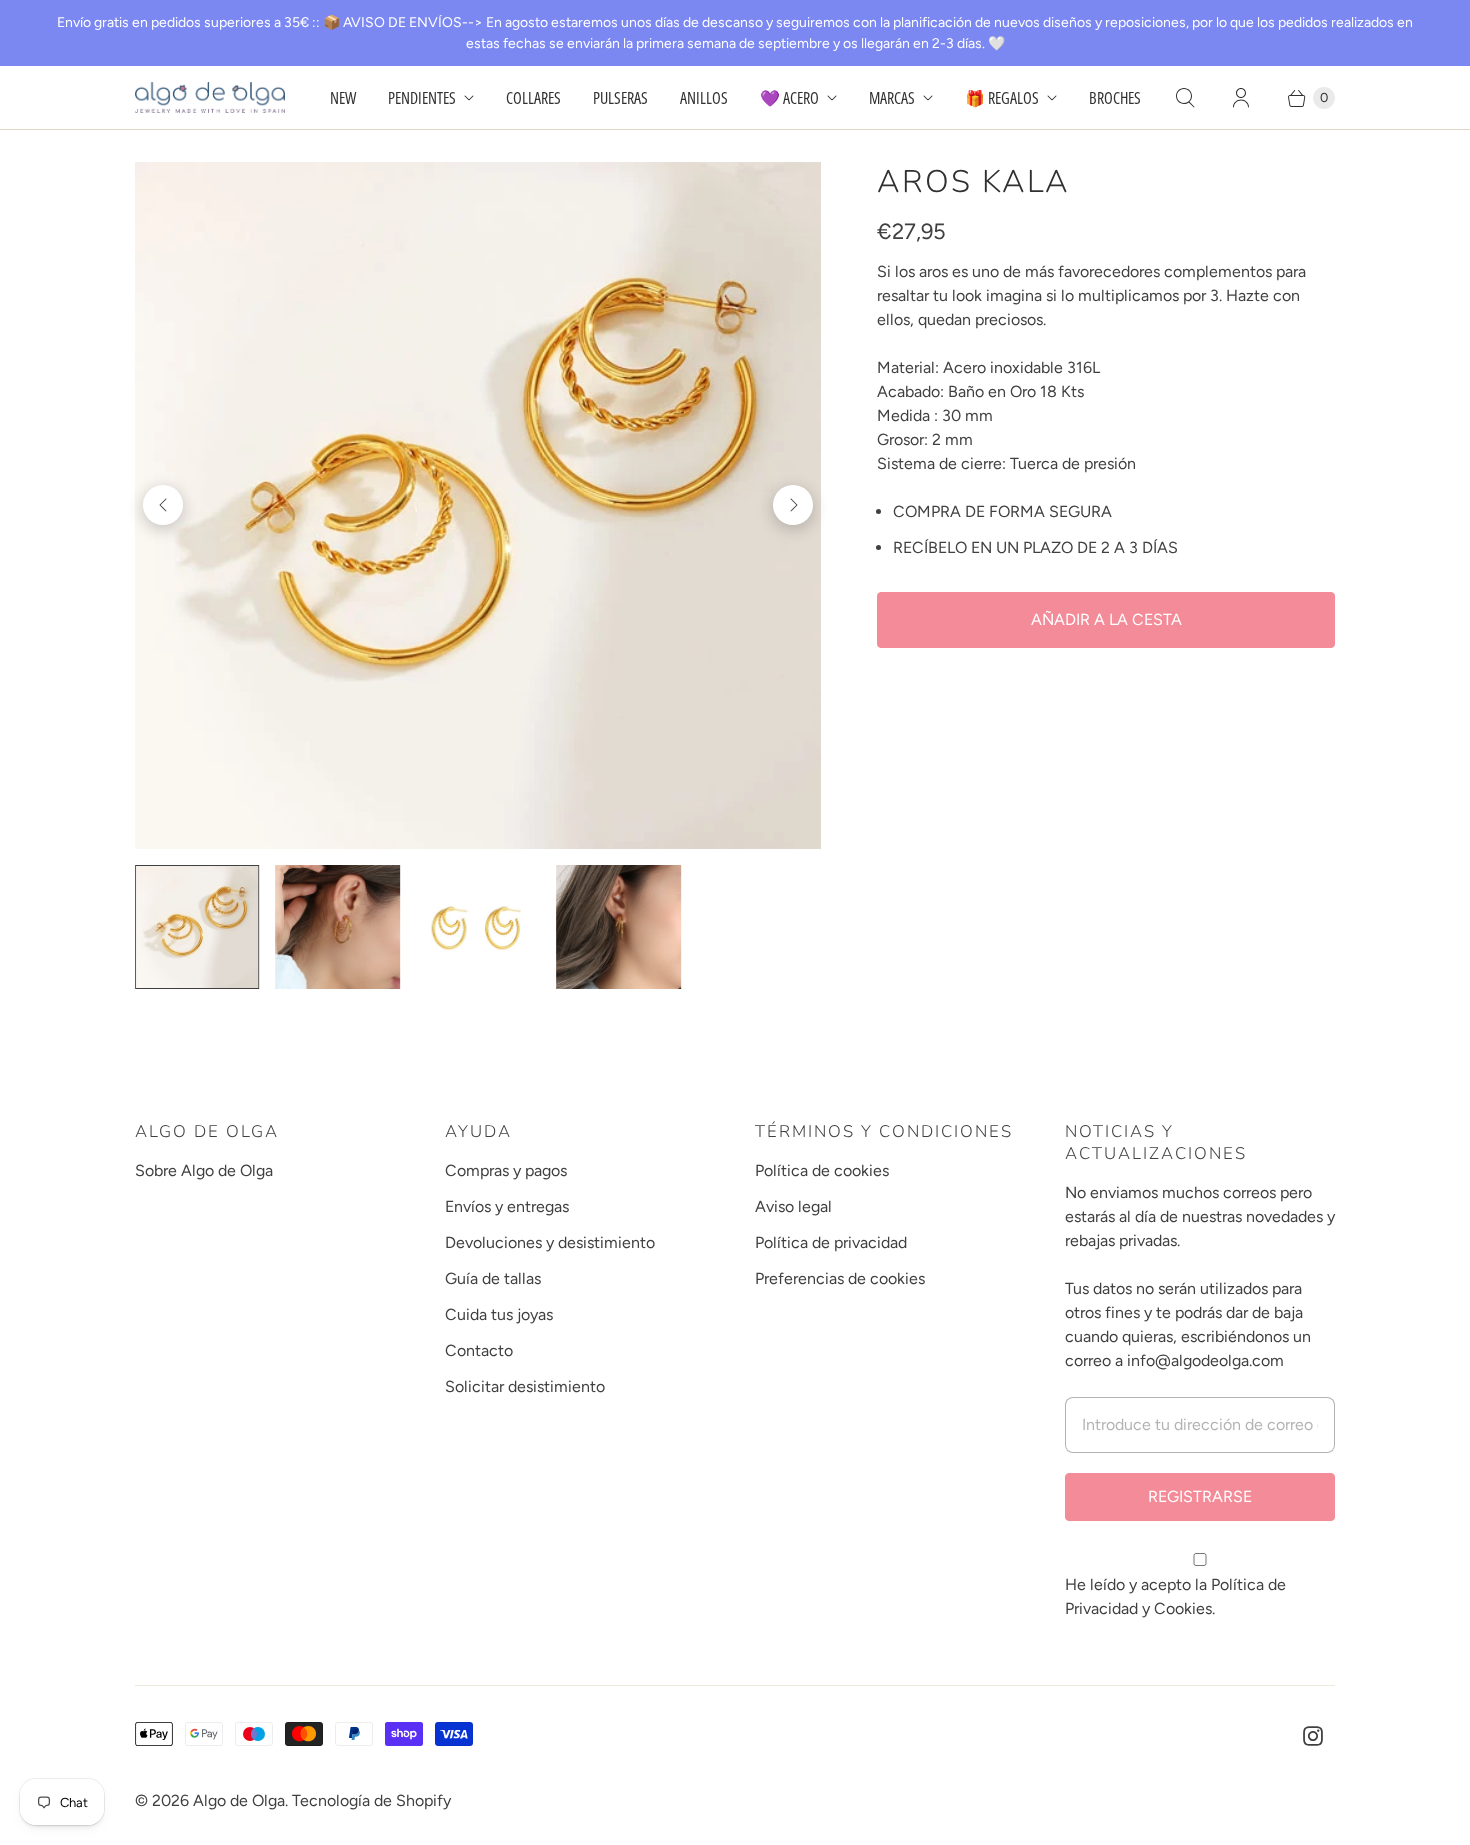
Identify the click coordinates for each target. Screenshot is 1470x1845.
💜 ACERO (789, 98)
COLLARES (533, 98)
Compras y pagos (506, 1170)
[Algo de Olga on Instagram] (1313, 1736)
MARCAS (892, 98)
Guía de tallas (493, 1278)
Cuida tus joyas (499, 1314)
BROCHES (1115, 98)
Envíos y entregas (507, 1206)
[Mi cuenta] (1241, 98)
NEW (343, 98)
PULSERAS (620, 98)
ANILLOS (704, 98)
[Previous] (163, 505)
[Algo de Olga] (210, 97)
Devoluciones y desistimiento (550, 1242)
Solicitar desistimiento (525, 1386)
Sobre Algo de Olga (204, 1170)
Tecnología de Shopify (371, 1800)
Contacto (479, 1350)
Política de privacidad (831, 1242)
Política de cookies (822, 1170)
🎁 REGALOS (1002, 98)
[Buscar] (1185, 98)
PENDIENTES (422, 98)
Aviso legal (793, 1206)
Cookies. (1184, 1608)
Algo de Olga (239, 1800)
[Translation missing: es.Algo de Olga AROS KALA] (337, 927)
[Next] (793, 505)
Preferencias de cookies (840, 1278)
